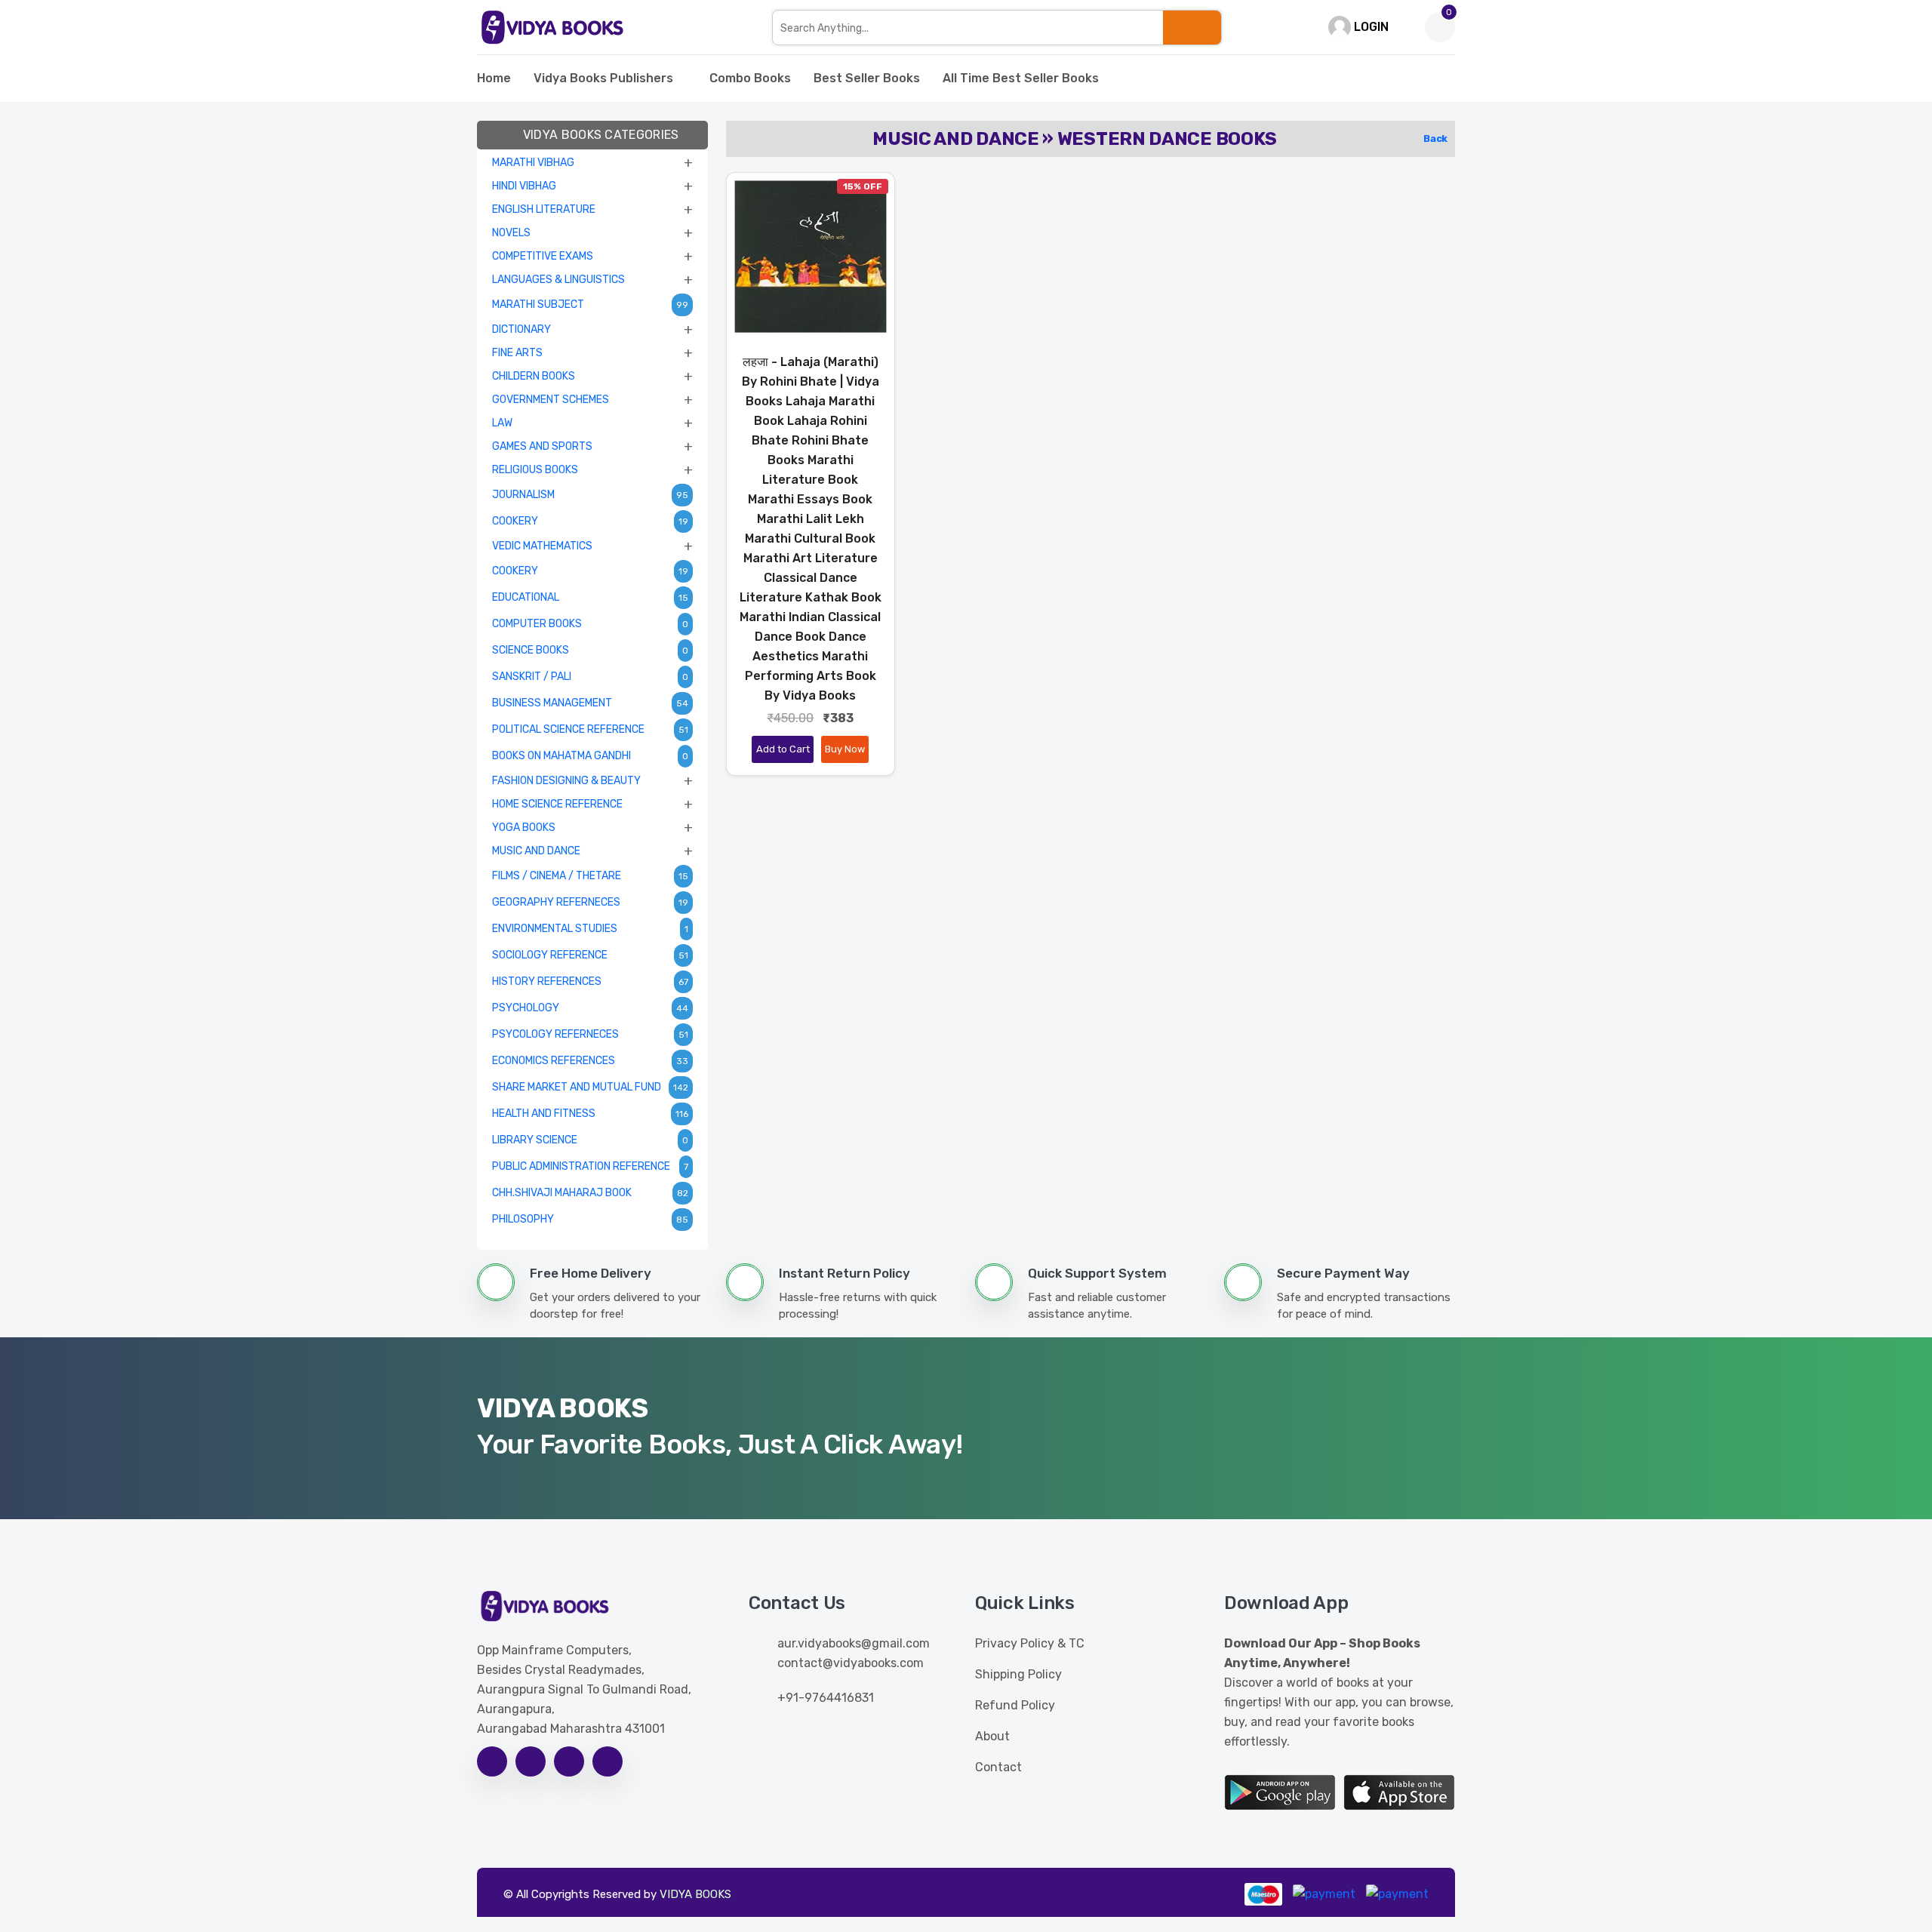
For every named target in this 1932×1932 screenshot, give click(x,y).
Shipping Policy (1018, 1674)
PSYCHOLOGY (526, 1008)
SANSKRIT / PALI (532, 677)
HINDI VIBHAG (524, 186)
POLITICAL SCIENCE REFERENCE (568, 729)
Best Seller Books (867, 78)
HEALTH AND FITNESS (544, 1114)
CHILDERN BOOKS (534, 376)
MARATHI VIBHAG (533, 163)
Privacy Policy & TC (1030, 1643)
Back (1435, 138)
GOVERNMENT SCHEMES (551, 400)
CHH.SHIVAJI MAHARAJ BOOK (562, 1193)
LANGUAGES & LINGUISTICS (558, 280)
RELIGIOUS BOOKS (535, 470)
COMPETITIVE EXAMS (543, 256)
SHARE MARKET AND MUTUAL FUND (577, 1087)
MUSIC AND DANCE (536, 851)
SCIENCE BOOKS (531, 650)
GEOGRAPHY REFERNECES (556, 902)
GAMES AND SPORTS (542, 446)
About (992, 1736)
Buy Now (845, 749)
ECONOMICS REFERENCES (554, 1061)
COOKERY (515, 521)
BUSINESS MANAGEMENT (552, 703)
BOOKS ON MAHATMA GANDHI (561, 756)
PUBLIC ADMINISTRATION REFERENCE (581, 1166)
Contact (998, 1767)
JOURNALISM (523, 495)
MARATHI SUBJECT (538, 305)
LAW (502, 423)
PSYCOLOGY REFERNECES (555, 1034)
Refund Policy (1015, 1705)
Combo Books (750, 78)
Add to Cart (783, 749)
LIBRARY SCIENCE (535, 1140)
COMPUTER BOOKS (537, 624)
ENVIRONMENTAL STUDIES (555, 929)
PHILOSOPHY (523, 1219)
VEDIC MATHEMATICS (542, 546)
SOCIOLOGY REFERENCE (550, 955)
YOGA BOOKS (524, 828)
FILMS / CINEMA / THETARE (557, 876)
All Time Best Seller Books (1021, 78)
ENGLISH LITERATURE (544, 209)
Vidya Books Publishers (603, 78)
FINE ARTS (517, 353)
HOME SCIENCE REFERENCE (557, 804)
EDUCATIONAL (526, 597)
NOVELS (511, 233)
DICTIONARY (521, 329)
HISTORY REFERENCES (547, 981)
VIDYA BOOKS (695, 1894)
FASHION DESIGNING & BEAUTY (566, 781)
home (494, 78)
